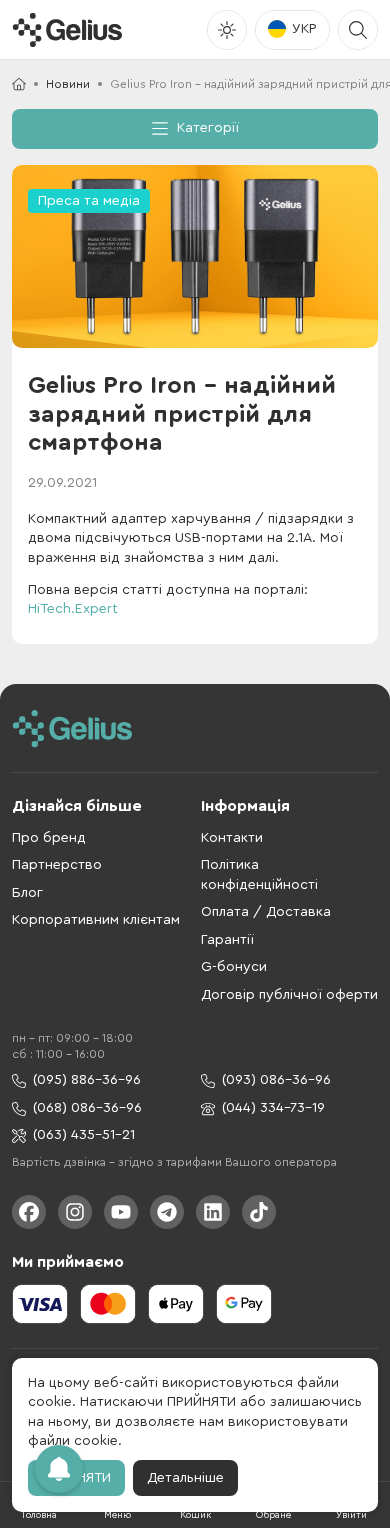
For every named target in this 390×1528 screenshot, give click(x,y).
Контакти (232, 838)
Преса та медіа (89, 201)
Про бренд (49, 838)
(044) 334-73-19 (273, 1108)
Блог (27, 893)
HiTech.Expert (73, 609)
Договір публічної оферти (289, 995)
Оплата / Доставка (266, 912)
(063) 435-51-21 (84, 1135)
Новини (68, 84)
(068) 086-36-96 (87, 1108)
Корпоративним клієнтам (96, 920)
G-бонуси (234, 967)
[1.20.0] (67, 30)
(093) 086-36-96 (276, 1080)
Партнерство (57, 865)
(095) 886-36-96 (87, 1080)
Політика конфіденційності (259, 875)
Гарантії (227, 940)
